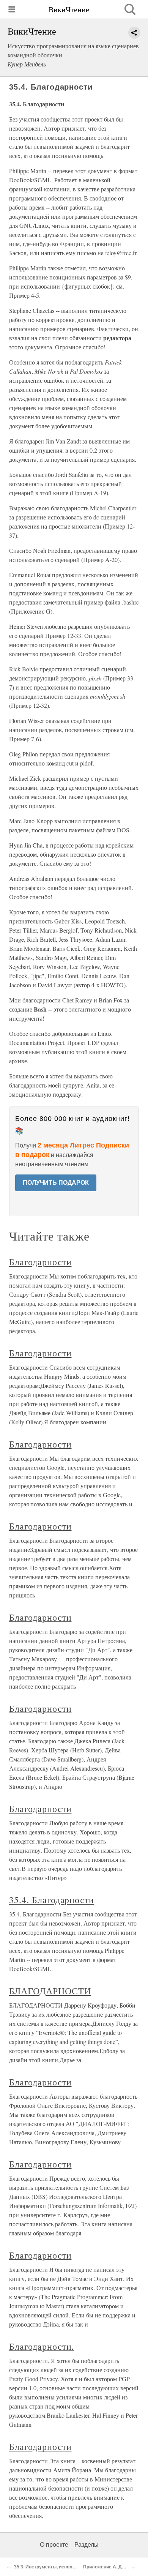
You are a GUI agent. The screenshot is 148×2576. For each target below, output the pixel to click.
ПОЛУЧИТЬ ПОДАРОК (56, 1183)
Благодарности (40, 1262)
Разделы (87, 2545)
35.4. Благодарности (52, 1900)
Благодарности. (42, 2346)
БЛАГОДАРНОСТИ (50, 1991)
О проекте (54, 2545)
